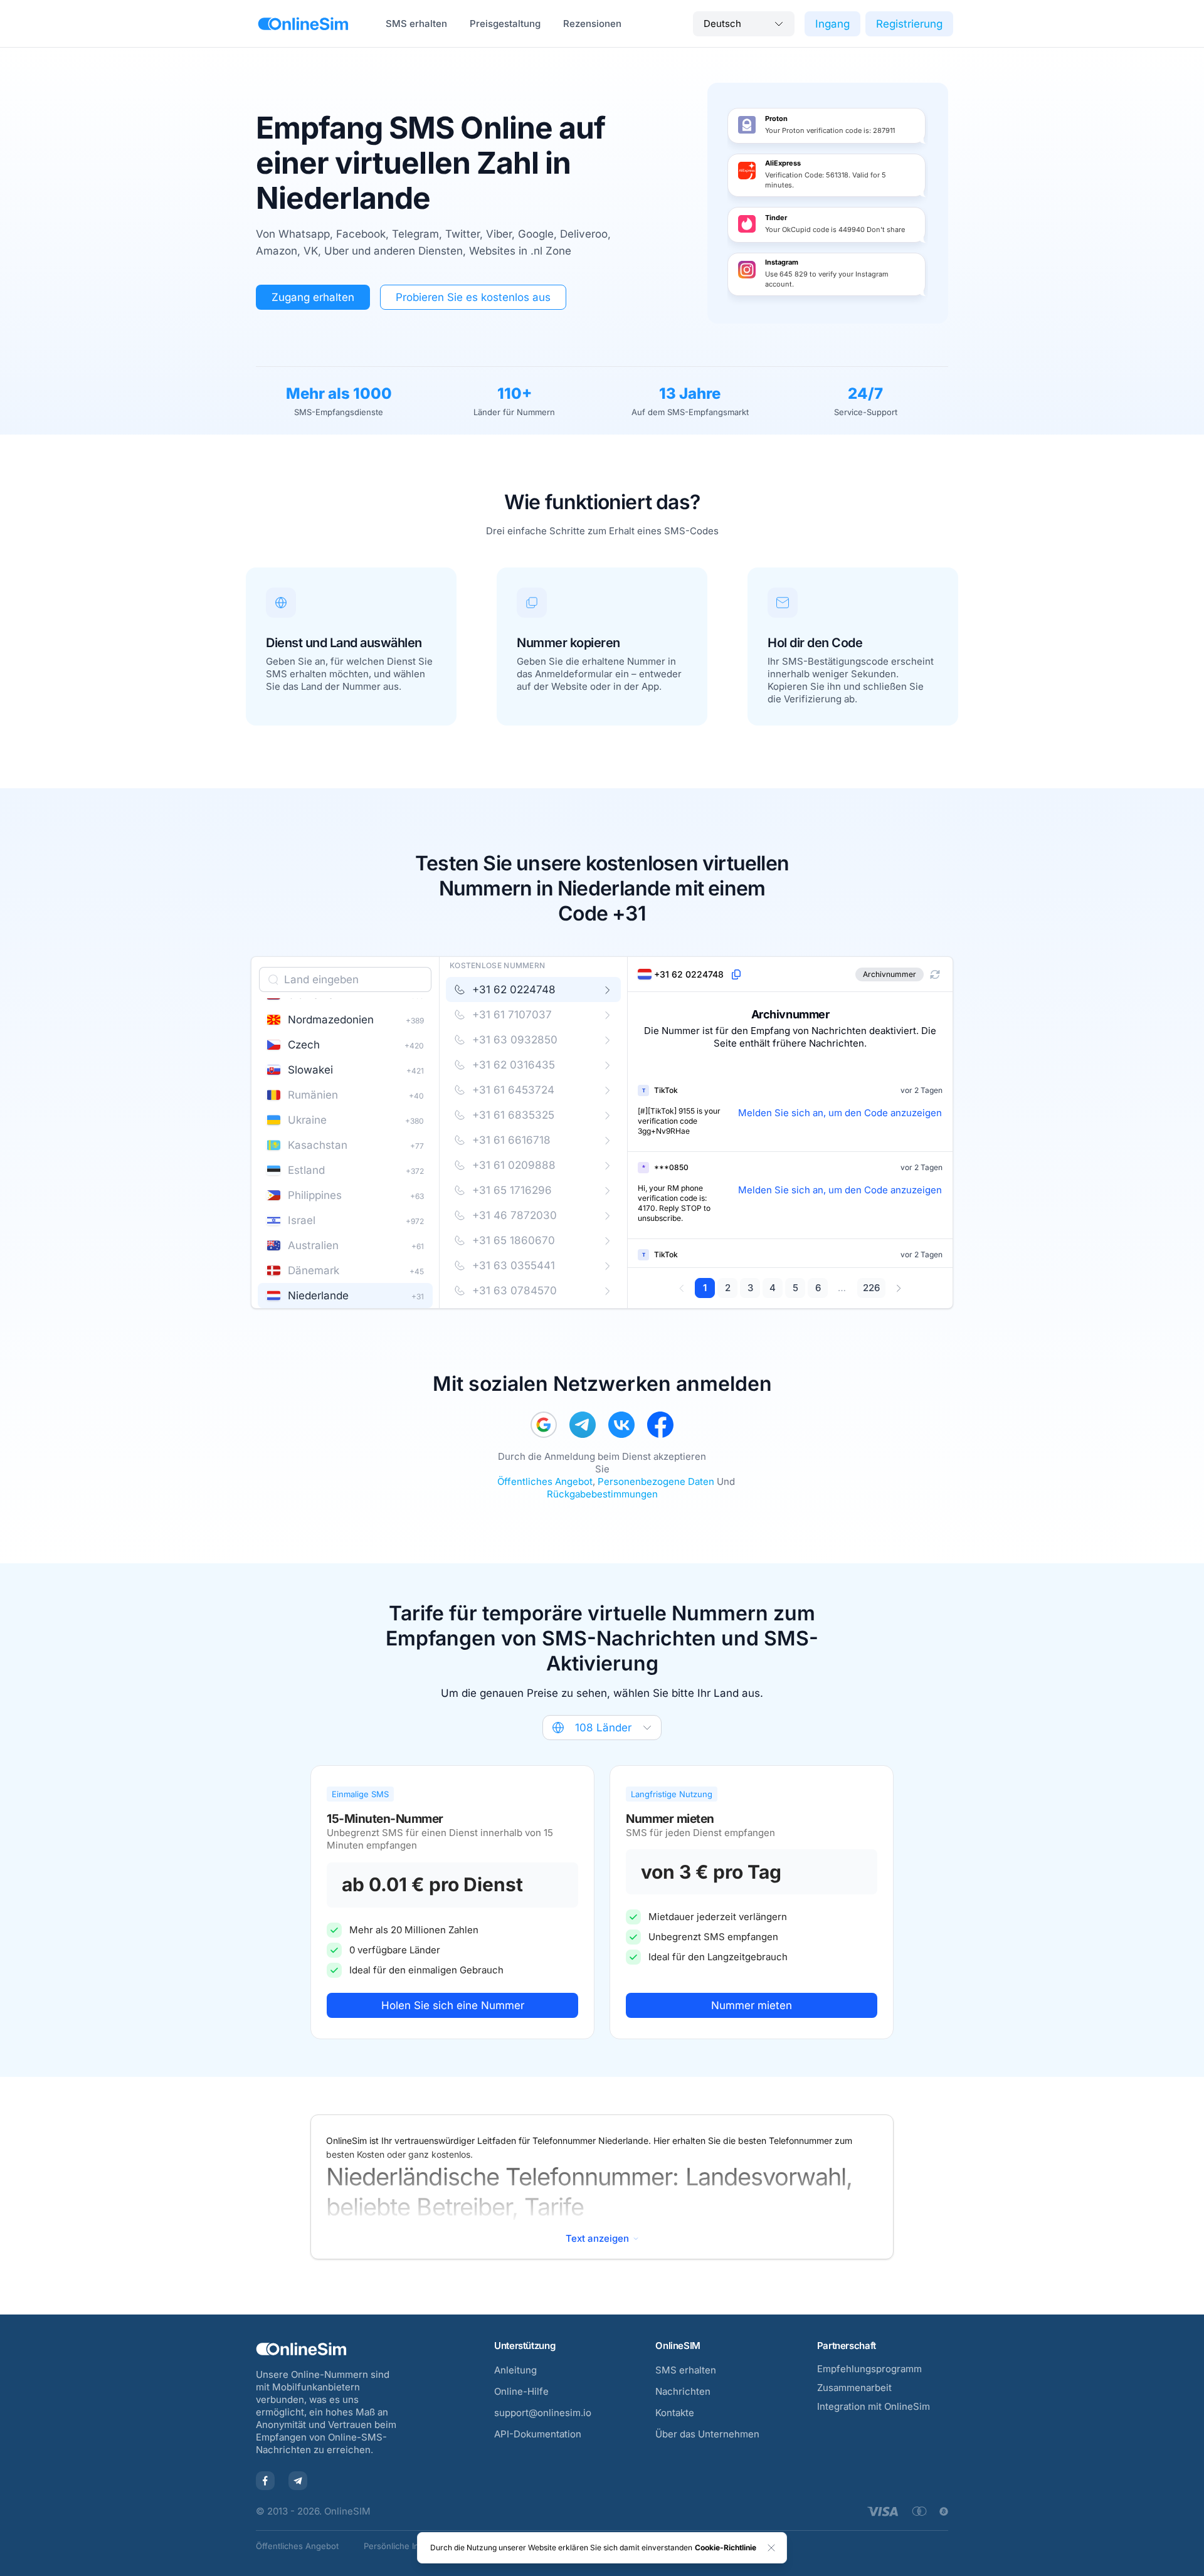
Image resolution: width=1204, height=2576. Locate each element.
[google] (544, 1425)
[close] (771, 2548)
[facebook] (660, 1425)
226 (871, 1288)
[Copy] (736, 974)
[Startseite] (303, 24)
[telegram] (583, 1425)
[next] (898, 1288)
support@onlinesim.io (543, 2413)
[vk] (621, 1425)
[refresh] (935, 974)
